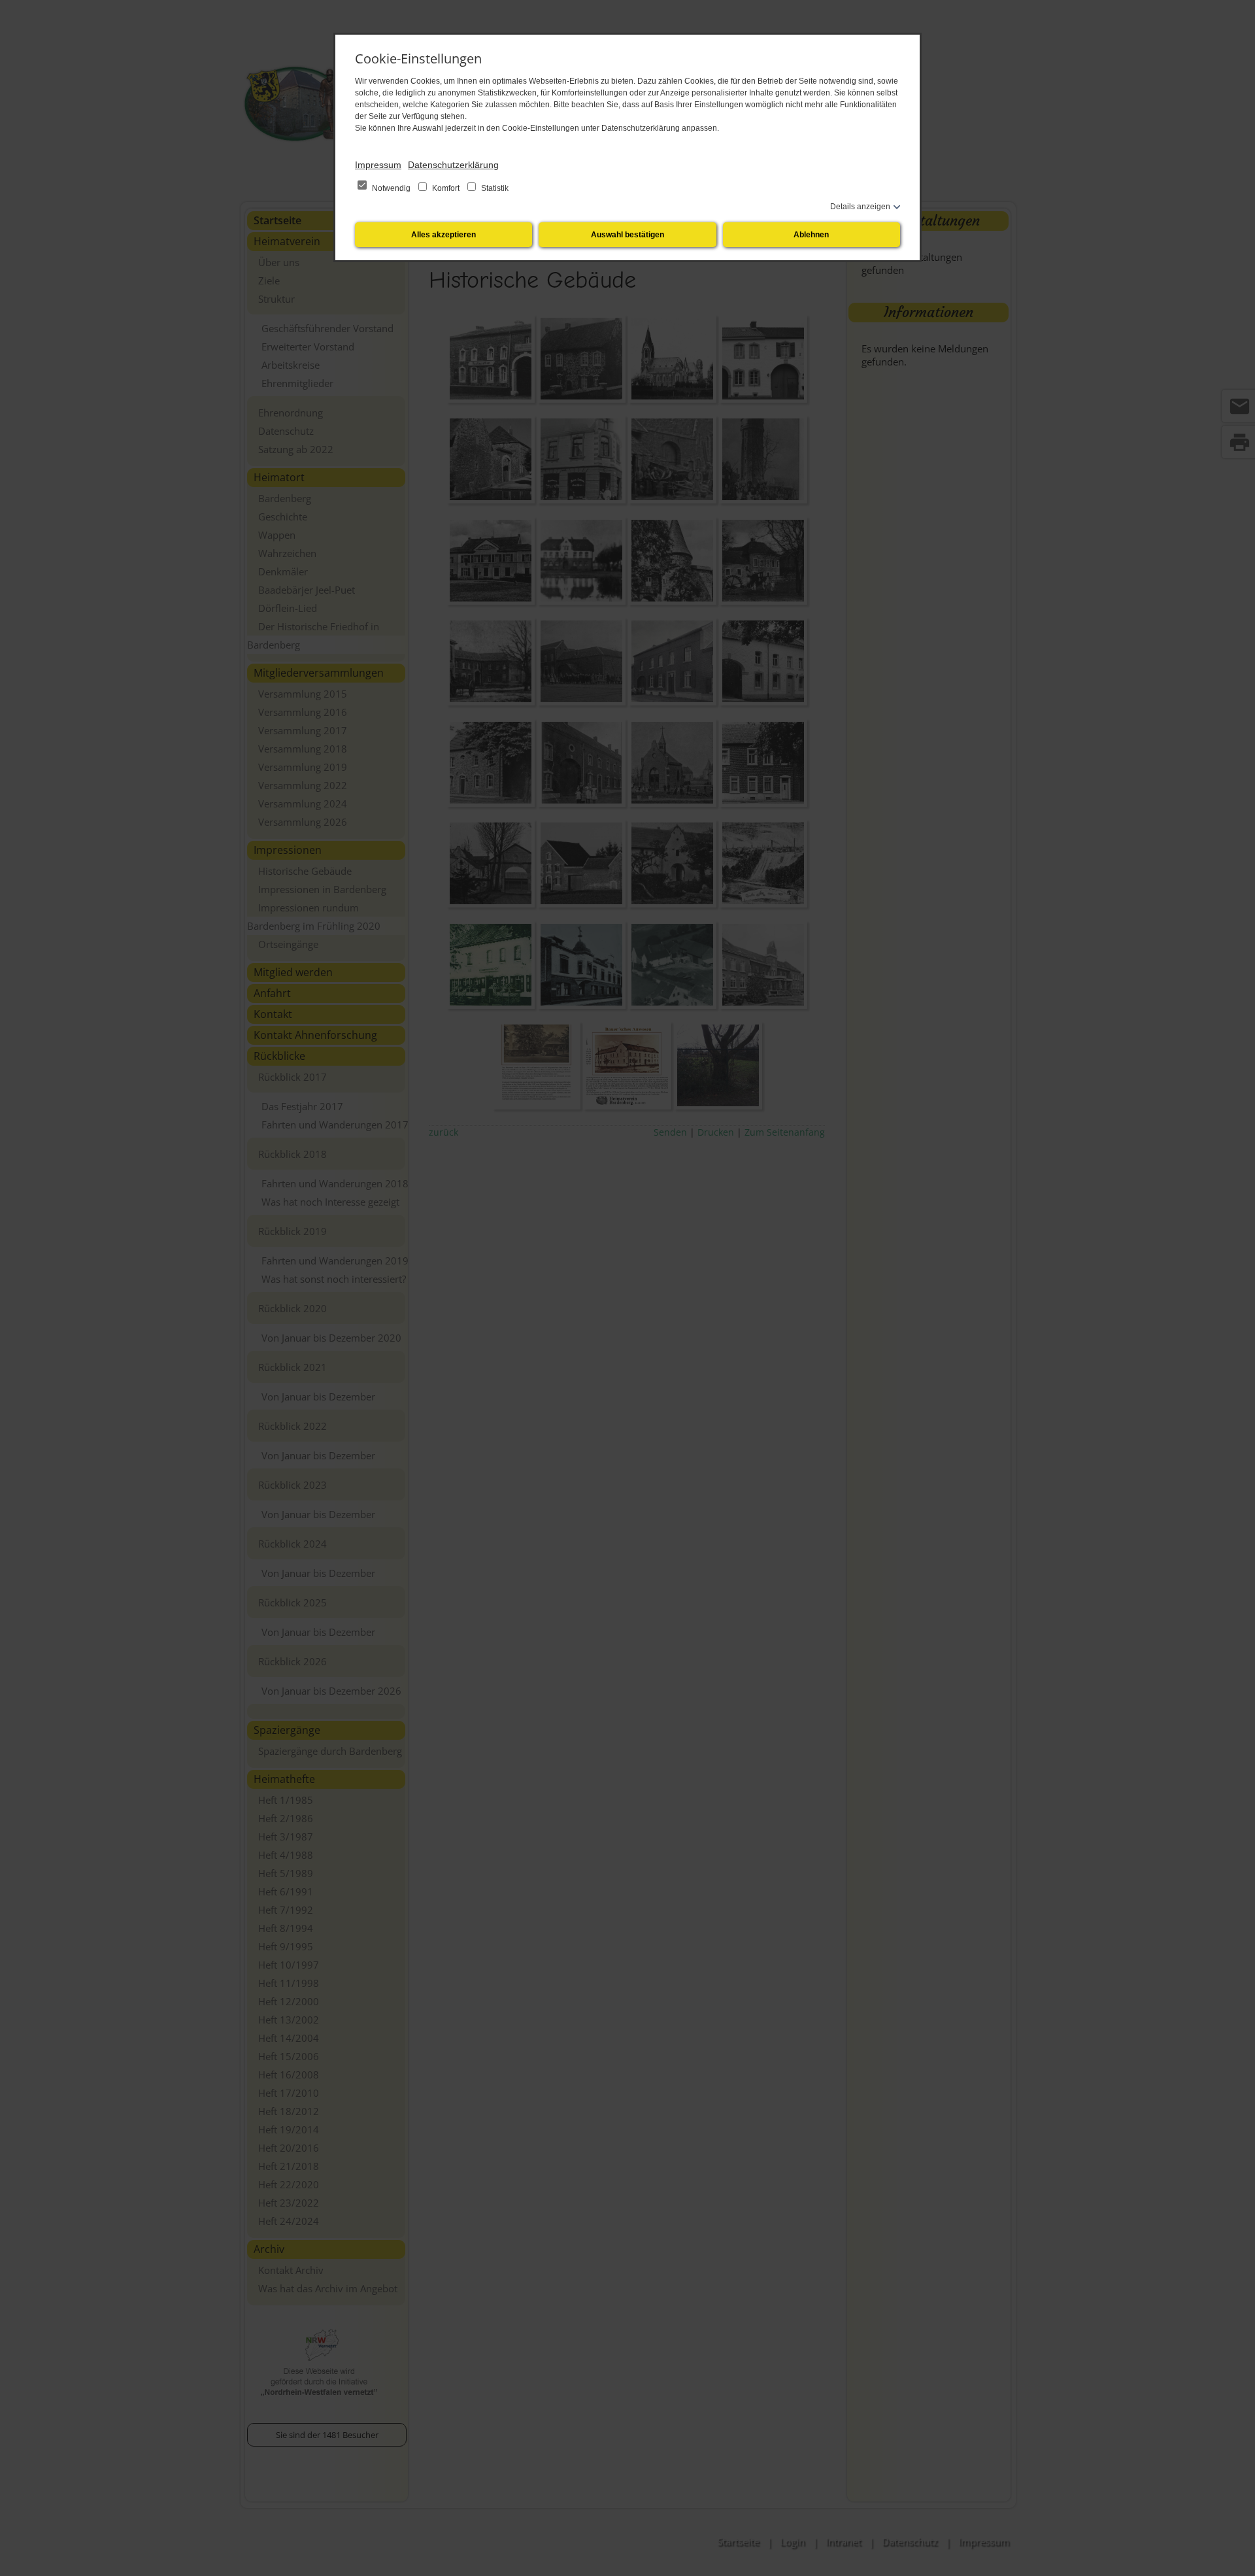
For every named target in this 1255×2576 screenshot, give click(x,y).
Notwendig (391, 188)
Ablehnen (811, 235)
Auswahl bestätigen (627, 235)
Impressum (378, 165)
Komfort (446, 188)
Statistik (494, 188)
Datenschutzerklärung (453, 165)
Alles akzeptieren (443, 235)
